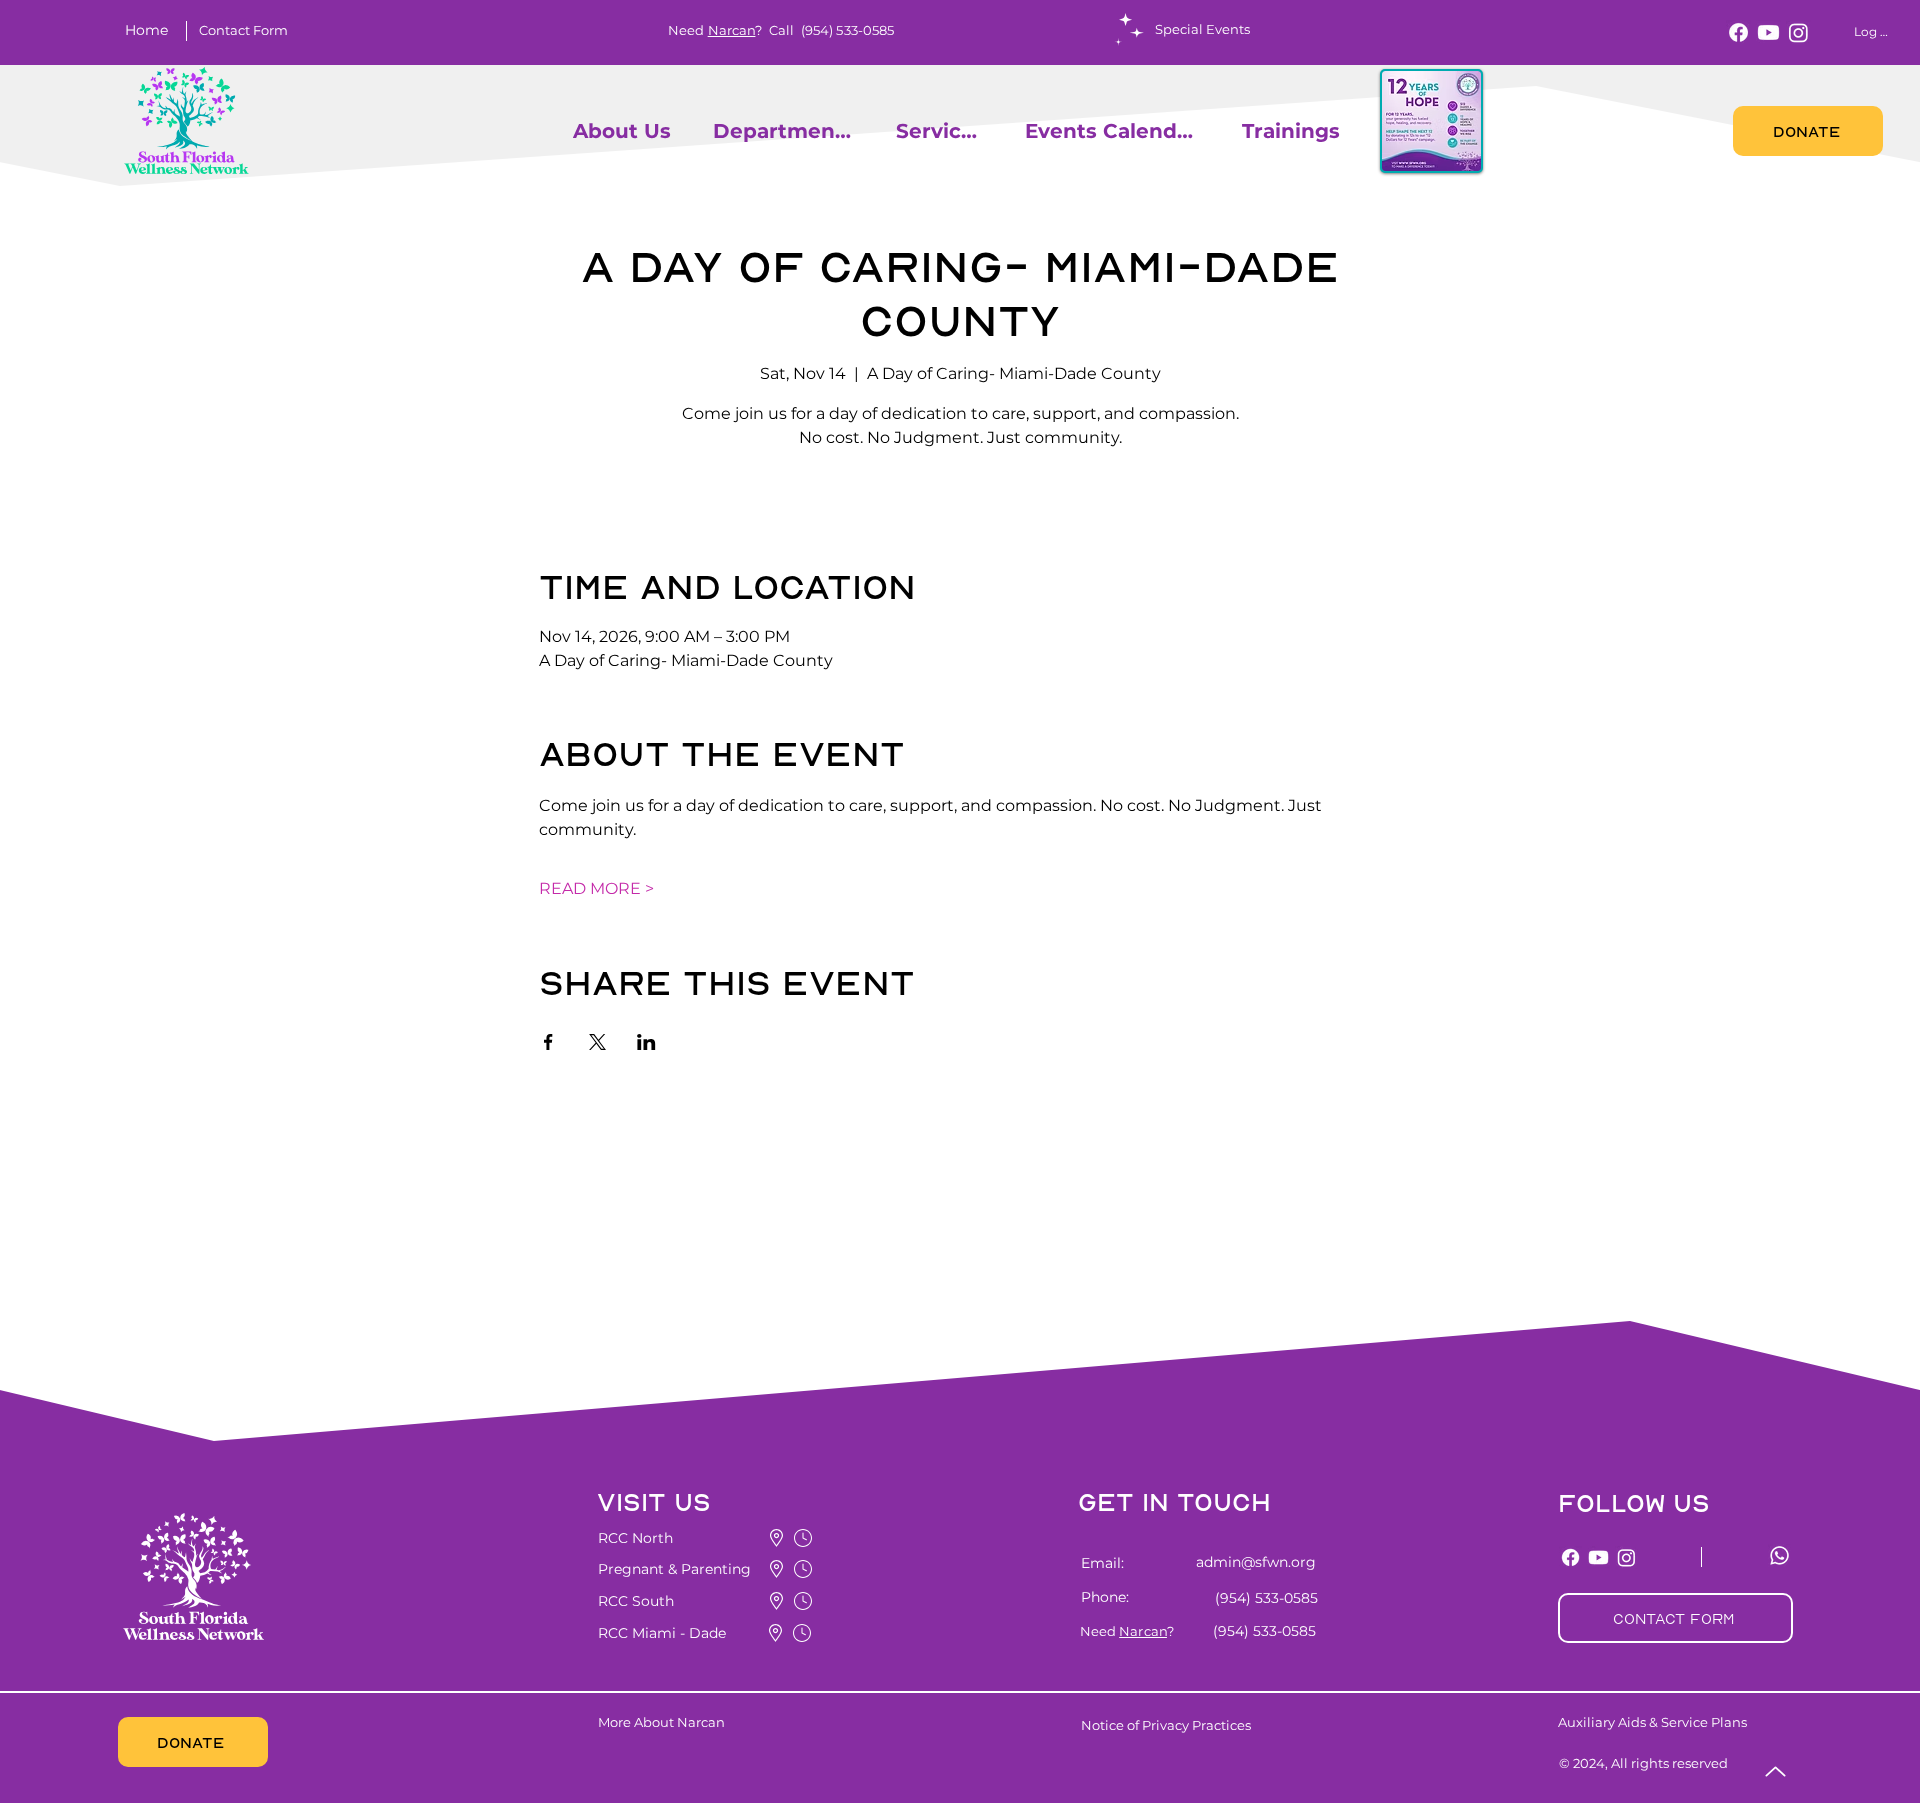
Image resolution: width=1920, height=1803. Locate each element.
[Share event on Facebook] (548, 1042)
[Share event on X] (597, 1042)
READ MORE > (596, 888)
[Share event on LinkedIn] (646, 1042)
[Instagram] (1798, 32)
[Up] (1775, 1771)
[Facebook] (1738, 32)
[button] (243, 30)
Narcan (732, 30)
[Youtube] (1768, 32)
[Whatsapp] (1779, 1555)
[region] (564, 130)
